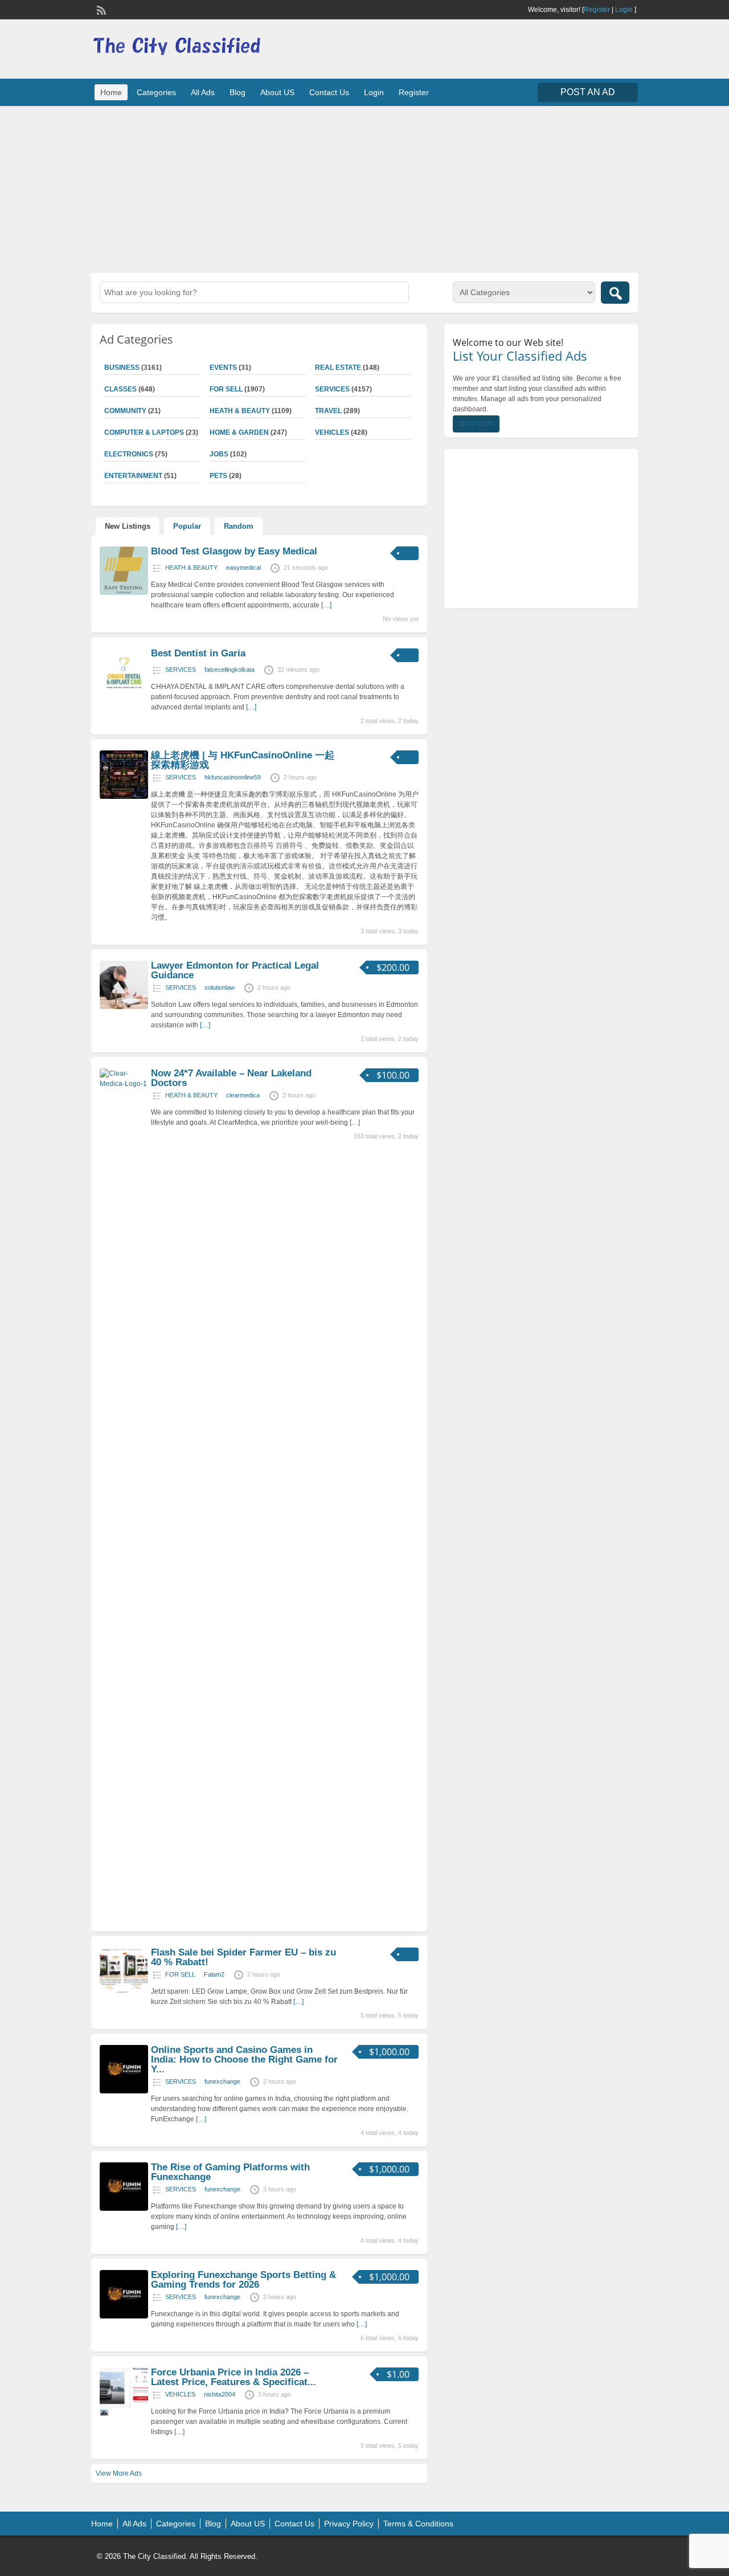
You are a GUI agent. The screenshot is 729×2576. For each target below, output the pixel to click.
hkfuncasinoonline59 (233, 777)
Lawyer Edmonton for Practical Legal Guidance (235, 970)
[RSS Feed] (100, 9)
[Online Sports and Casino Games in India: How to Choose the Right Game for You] (124, 2091)
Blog (237, 92)
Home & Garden (239, 432)
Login (624, 10)
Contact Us (329, 92)
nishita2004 (220, 2394)
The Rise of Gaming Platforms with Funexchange (230, 2172)
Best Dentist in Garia (198, 653)
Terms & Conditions (418, 2524)
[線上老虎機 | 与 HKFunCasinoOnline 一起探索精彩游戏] (124, 797)
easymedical (243, 568)
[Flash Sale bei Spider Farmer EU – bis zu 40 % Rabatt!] (124, 1994)
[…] (326, 605)
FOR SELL (226, 389)
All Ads (203, 92)
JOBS (219, 454)
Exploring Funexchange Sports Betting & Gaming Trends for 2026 (243, 2280)
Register (597, 10)
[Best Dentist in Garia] (124, 695)
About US (277, 92)
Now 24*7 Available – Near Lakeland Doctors (231, 1078)
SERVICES (332, 389)
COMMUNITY (125, 411)
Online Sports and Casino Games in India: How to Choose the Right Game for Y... (244, 2059)
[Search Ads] (615, 293)
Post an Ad (588, 92)
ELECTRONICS (129, 454)
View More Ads (119, 2473)
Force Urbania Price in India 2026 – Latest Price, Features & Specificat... (234, 2377)
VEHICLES (332, 432)
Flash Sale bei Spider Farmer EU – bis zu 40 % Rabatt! (243, 1957)
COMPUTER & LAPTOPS (144, 432)
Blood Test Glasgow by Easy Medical (234, 551)
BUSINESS (122, 368)
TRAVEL (328, 411)
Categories (156, 92)
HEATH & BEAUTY (240, 411)
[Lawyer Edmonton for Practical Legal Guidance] (124, 1007)
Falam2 (214, 1974)
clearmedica (243, 1095)
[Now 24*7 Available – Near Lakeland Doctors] (124, 1084)
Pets (218, 476)
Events (223, 368)
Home (111, 92)
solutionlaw (220, 987)
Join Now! (476, 424)
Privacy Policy (349, 2524)
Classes (120, 389)
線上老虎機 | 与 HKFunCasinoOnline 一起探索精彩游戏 (243, 760)
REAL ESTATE (338, 368)
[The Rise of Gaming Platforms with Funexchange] (124, 2208)
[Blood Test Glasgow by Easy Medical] (124, 593)
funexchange (222, 2081)
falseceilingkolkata (230, 669)
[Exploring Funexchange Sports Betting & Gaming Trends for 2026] (124, 2316)
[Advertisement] (364, 188)
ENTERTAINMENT (133, 476)
